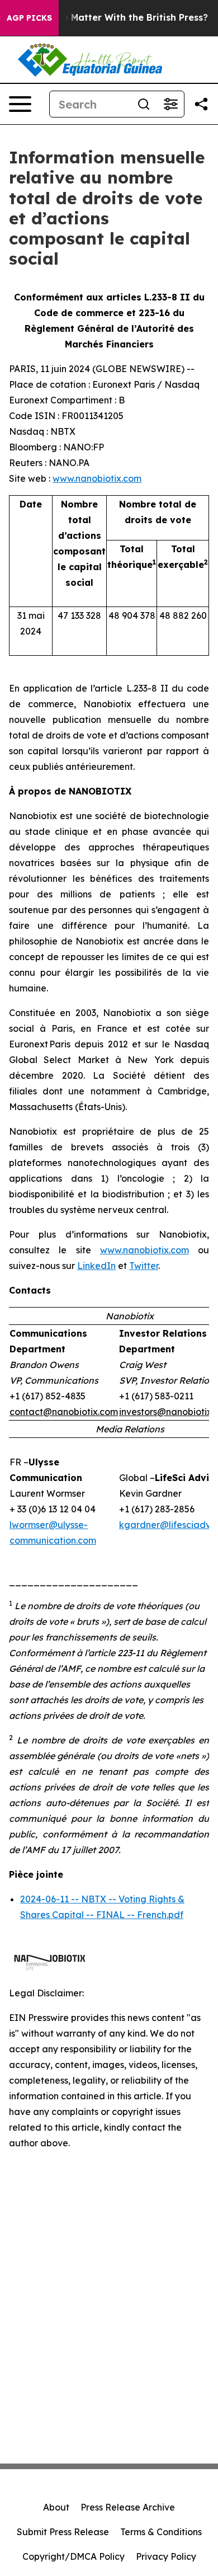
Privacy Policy (166, 2556)
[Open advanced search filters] (170, 104)
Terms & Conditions (161, 2532)
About (56, 2507)
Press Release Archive (128, 2507)
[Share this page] (201, 104)
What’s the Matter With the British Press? (113, 18)
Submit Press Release (63, 2532)
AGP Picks (29, 18)
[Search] (144, 104)
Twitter (144, 1266)
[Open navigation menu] (20, 104)
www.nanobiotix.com (97, 478)
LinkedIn (96, 1266)
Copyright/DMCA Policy (74, 2556)
